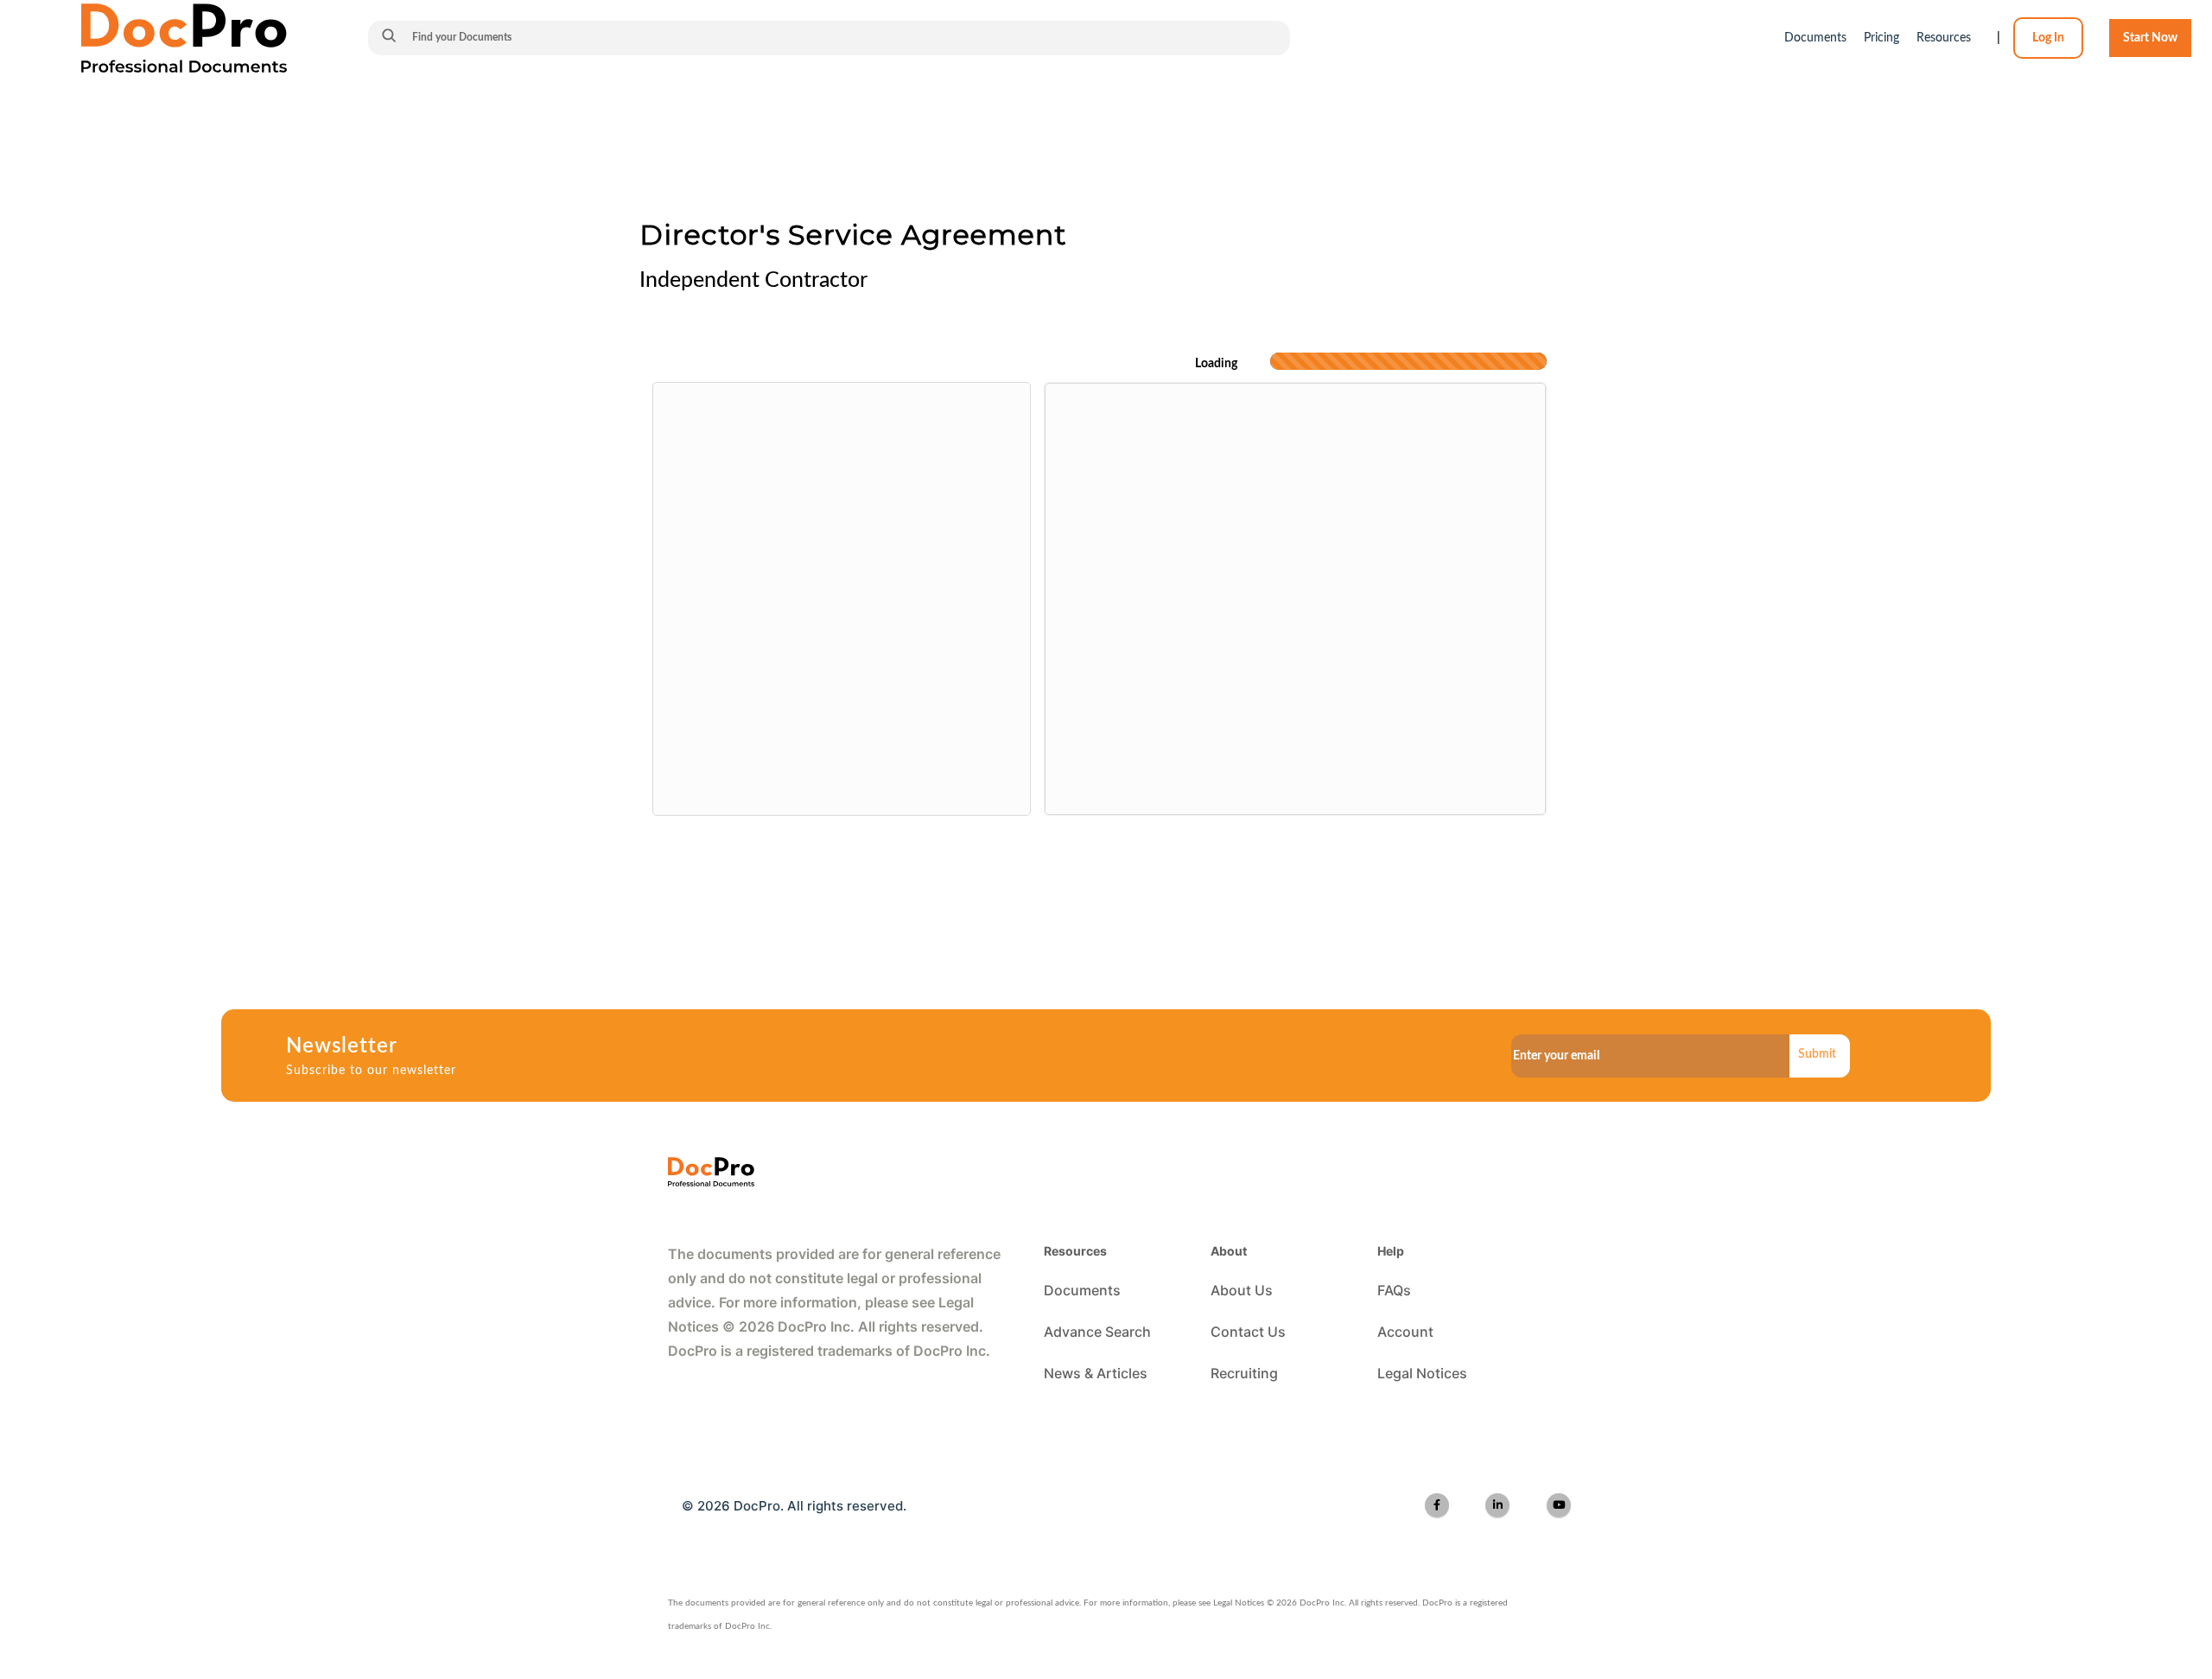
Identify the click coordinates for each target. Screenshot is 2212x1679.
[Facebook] (1437, 1505)
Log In (2048, 38)
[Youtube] (1559, 1505)
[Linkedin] (1497, 1505)
